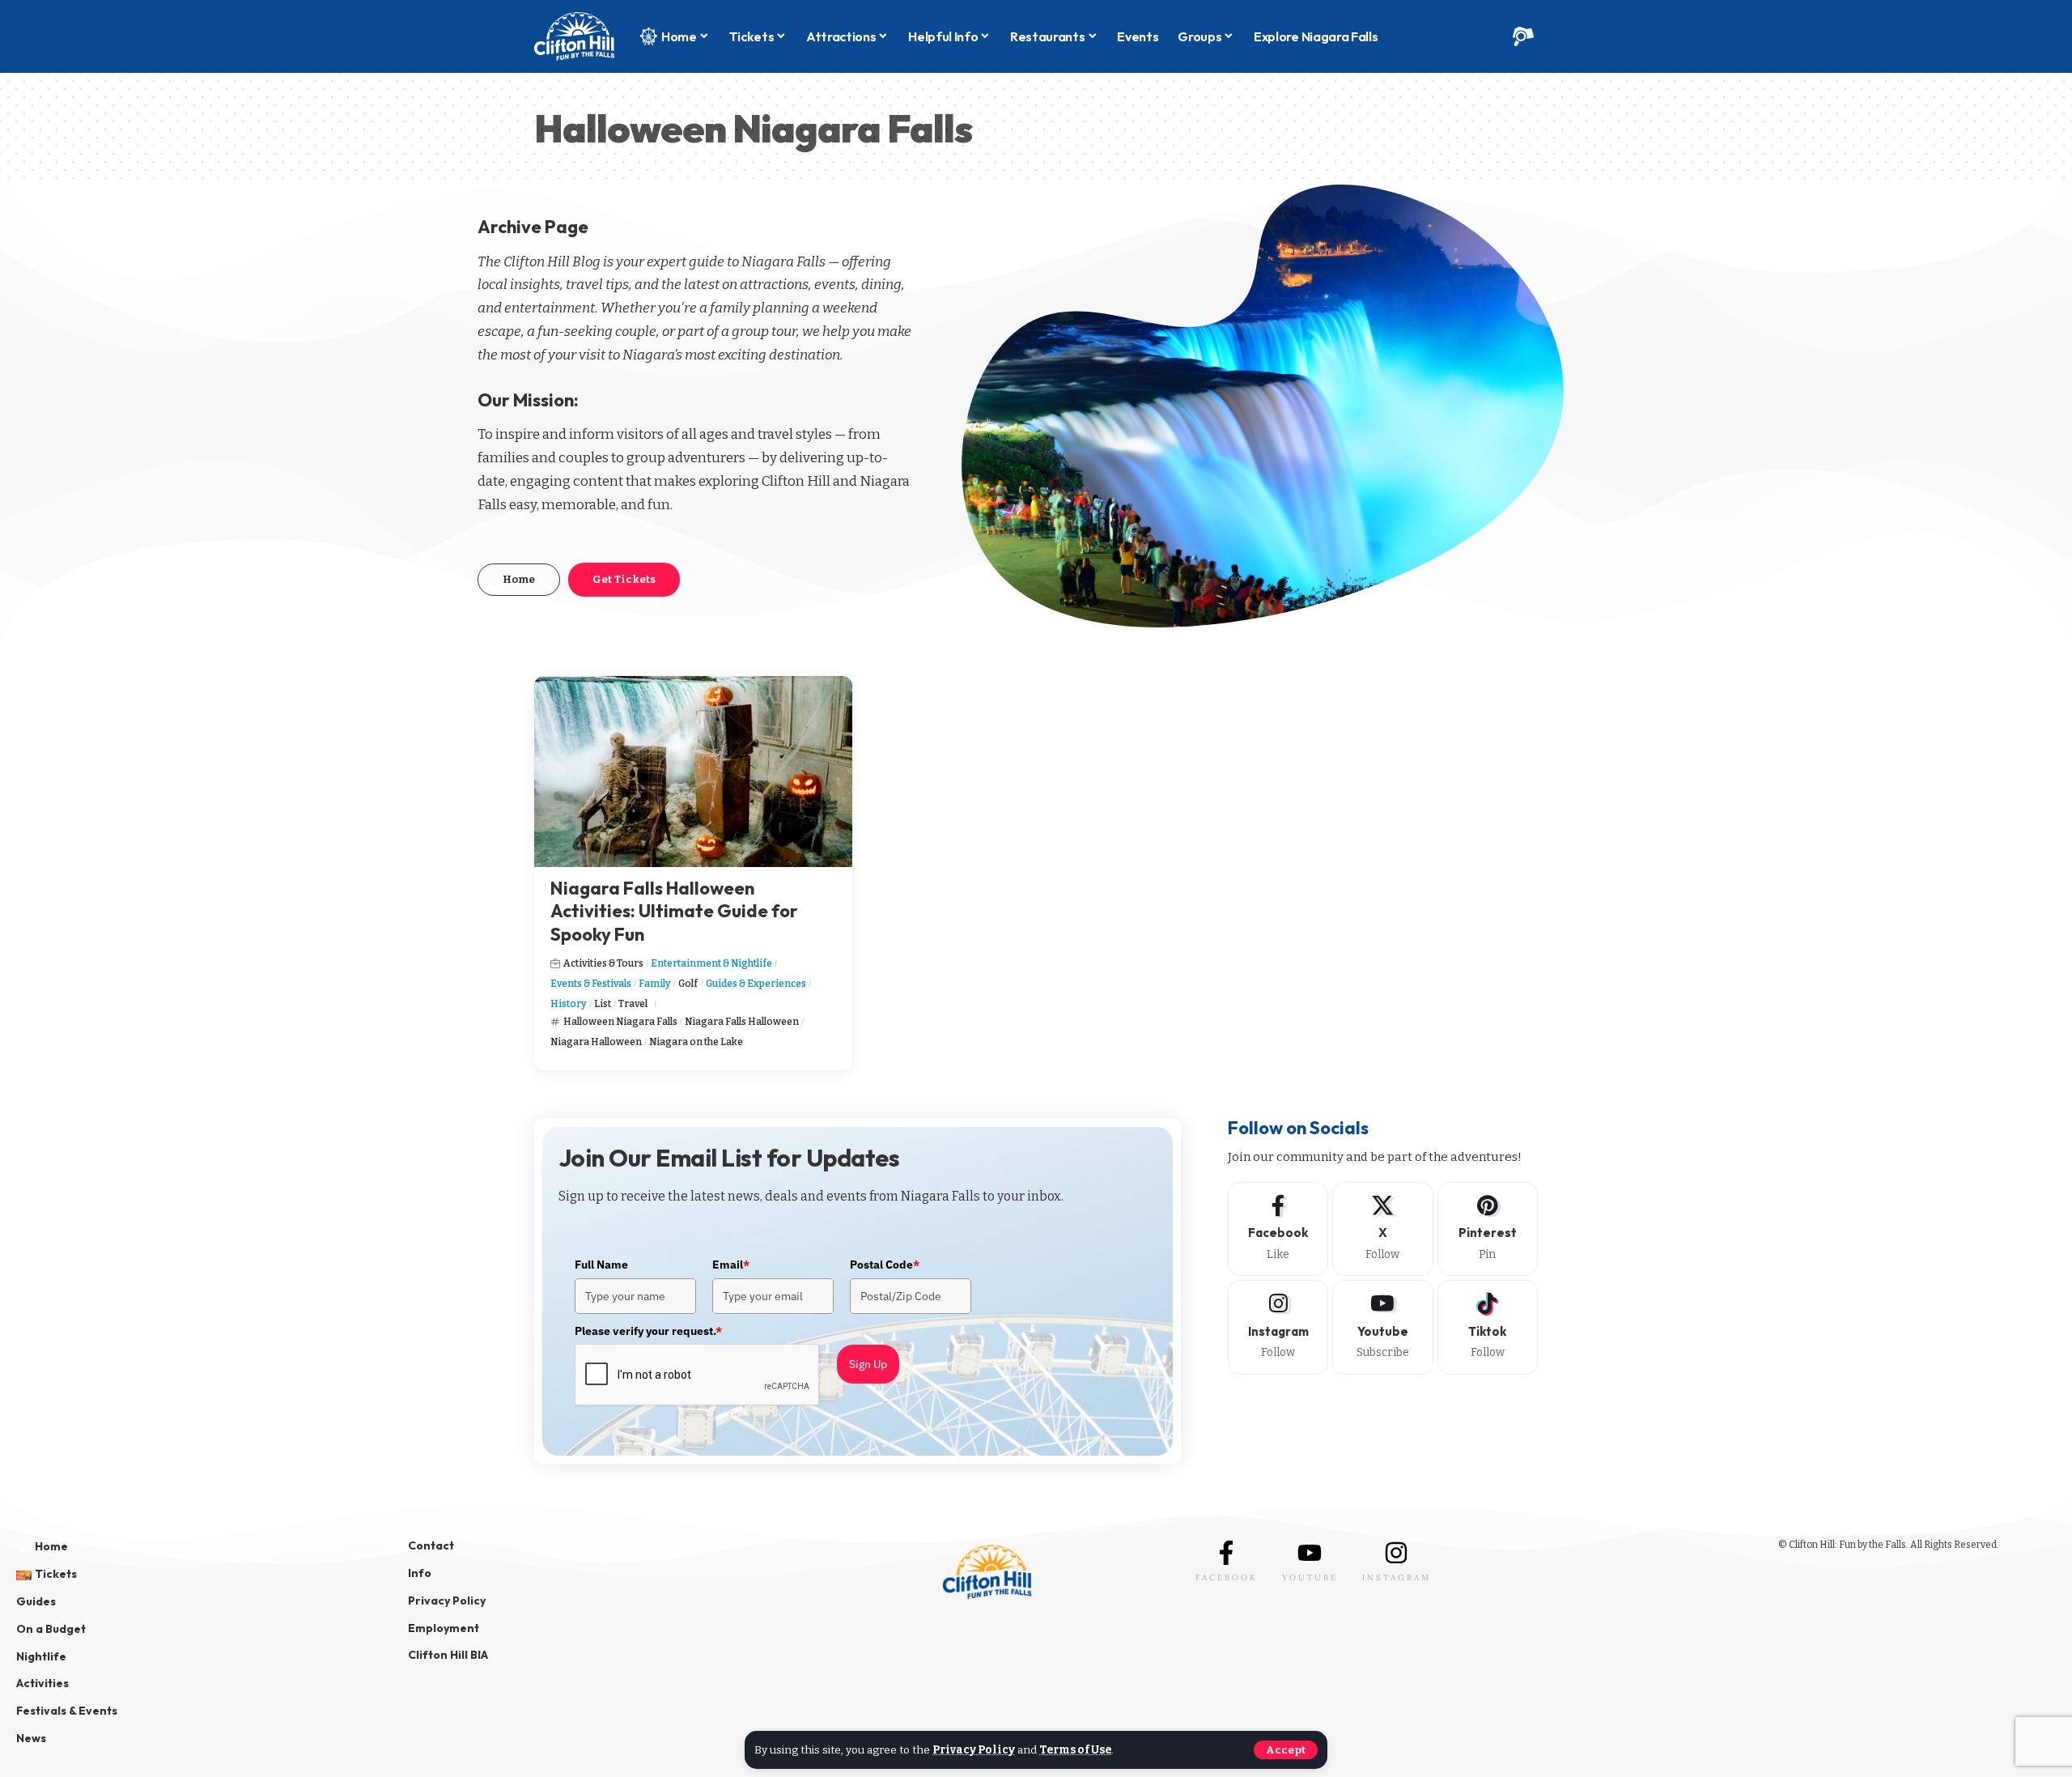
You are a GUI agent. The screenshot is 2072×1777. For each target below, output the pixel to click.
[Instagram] (1278, 1327)
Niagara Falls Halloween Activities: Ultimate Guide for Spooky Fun (674, 911)
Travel (633, 1004)
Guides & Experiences (756, 984)
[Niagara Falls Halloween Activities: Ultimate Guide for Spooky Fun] (693, 772)
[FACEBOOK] (1226, 1553)
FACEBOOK (1227, 1577)
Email (731, 1265)
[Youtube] (1382, 1327)
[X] (1382, 1229)
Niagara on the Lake (696, 1042)
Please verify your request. (648, 1331)
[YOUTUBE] (1310, 1553)
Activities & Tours (603, 963)
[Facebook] (1278, 1229)
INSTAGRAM (1397, 1577)
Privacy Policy (974, 1750)
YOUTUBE (1310, 1577)
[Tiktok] (1488, 1327)
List (603, 1004)
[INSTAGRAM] (1396, 1553)
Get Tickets (624, 579)
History (569, 1004)
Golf (688, 984)
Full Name (601, 1265)
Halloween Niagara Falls (620, 1022)
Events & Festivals (591, 984)
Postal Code (885, 1265)
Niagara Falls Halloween (742, 1022)
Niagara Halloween (596, 1042)
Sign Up (868, 1364)
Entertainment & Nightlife (711, 963)
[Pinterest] (1488, 1229)
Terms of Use (1075, 1750)
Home (519, 579)
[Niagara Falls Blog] (574, 36)
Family (655, 984)
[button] (1286, 1750)
